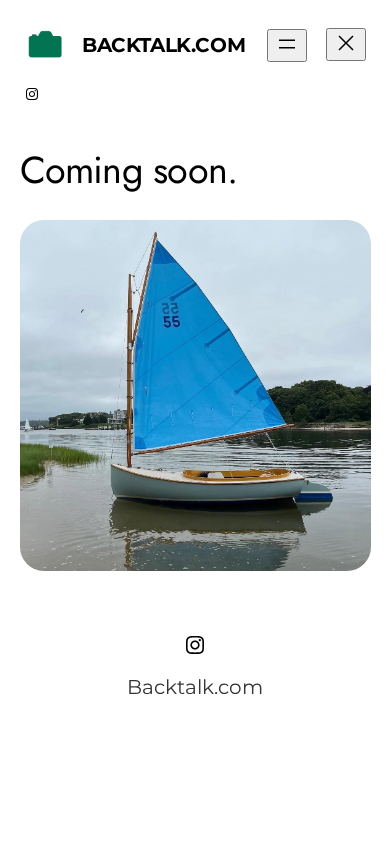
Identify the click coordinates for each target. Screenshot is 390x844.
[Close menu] (346, 44)
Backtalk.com (163, 45)
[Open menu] (287, 45)
